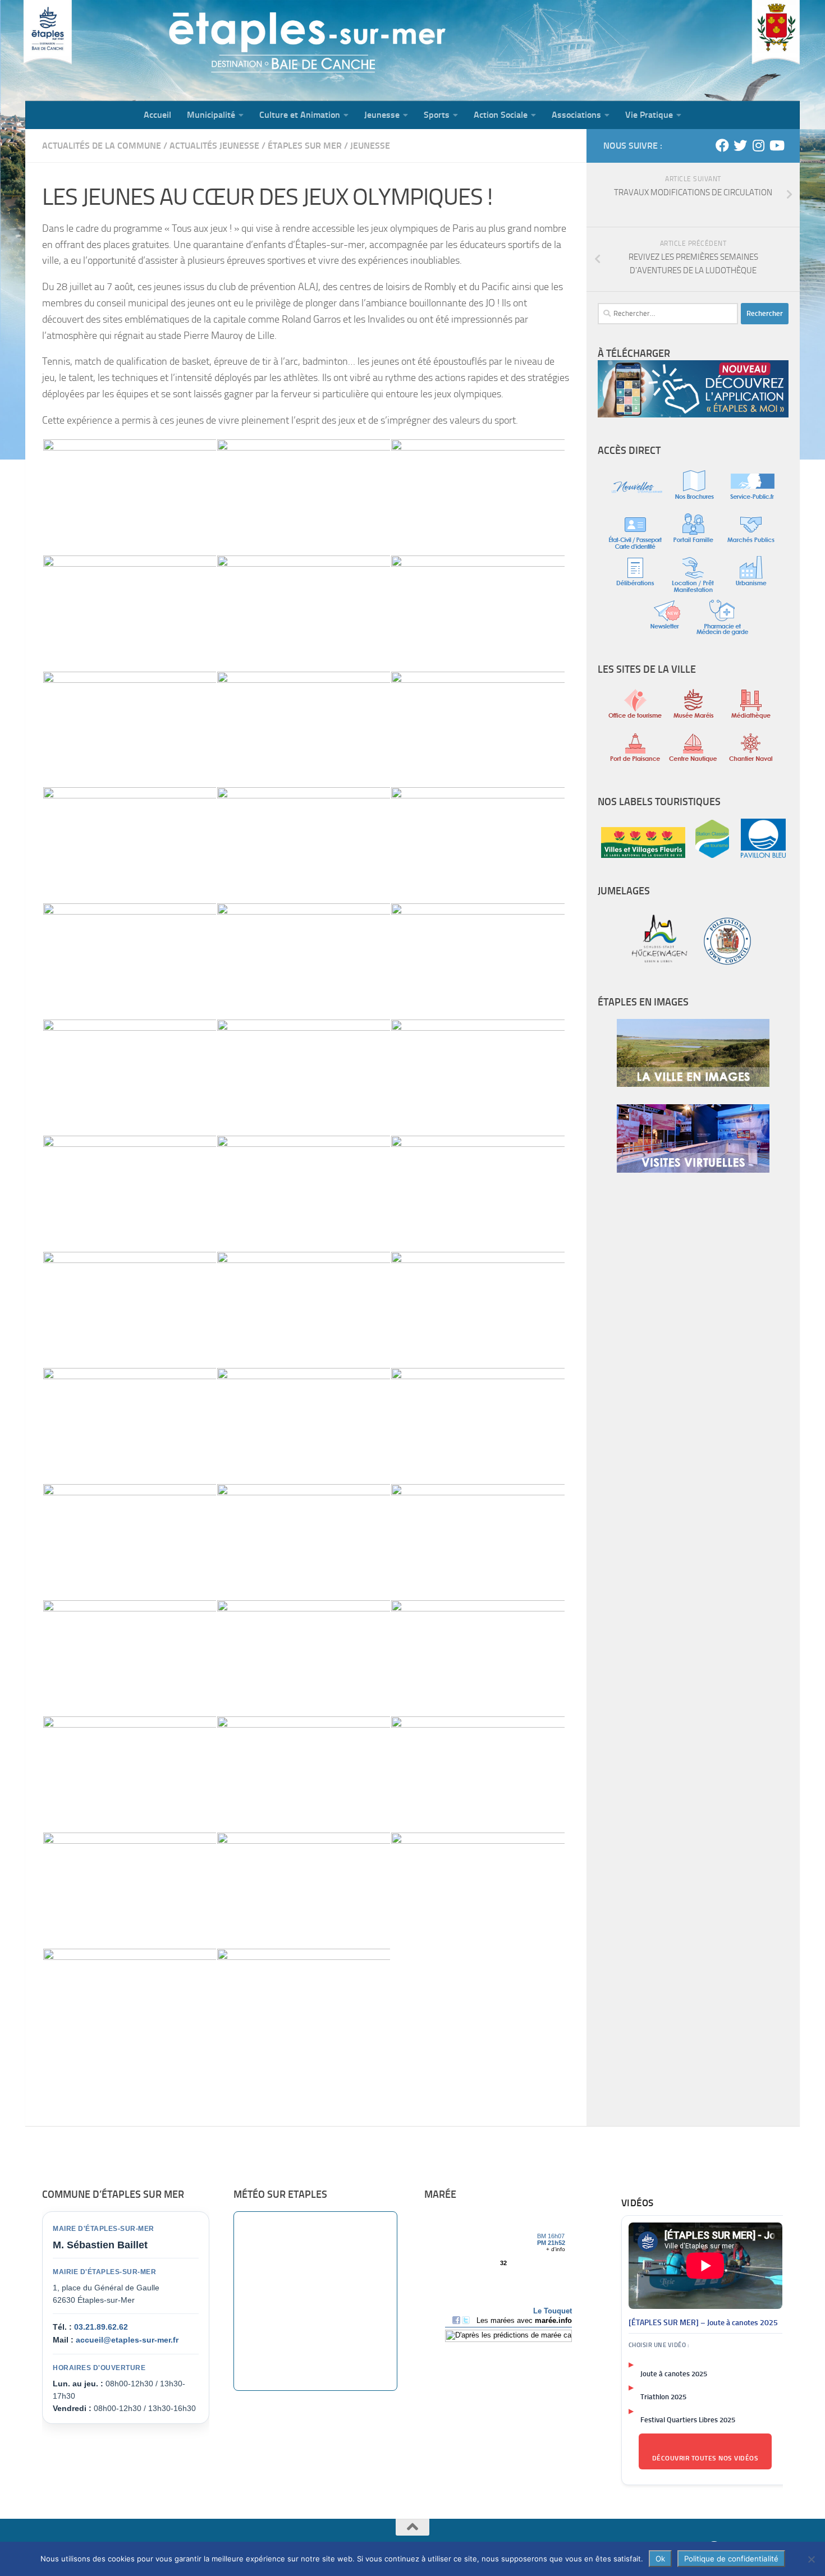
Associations (576, 115)
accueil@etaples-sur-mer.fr (127, 2340)
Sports (437, 115)
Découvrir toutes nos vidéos (705, 2458)
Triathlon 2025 (663, 2397)
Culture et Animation (300, 115)
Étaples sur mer (305, 146)
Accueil (157, 115)
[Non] (811, 2559)
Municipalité (211, 115)
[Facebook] (722, 145)
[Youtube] (776, 145)
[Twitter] (740, 145)
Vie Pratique (649, 115)
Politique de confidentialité (731, 2559)
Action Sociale (501, 115)
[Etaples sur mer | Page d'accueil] (112, 50)
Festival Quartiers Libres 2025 (688, 2420)
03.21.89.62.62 (101, 2327)
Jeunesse (382, 115)
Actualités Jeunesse (214, 146)
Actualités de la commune (102, 146)
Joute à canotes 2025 (674, 2374)
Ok (660, 2559)
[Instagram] (758, 145)
